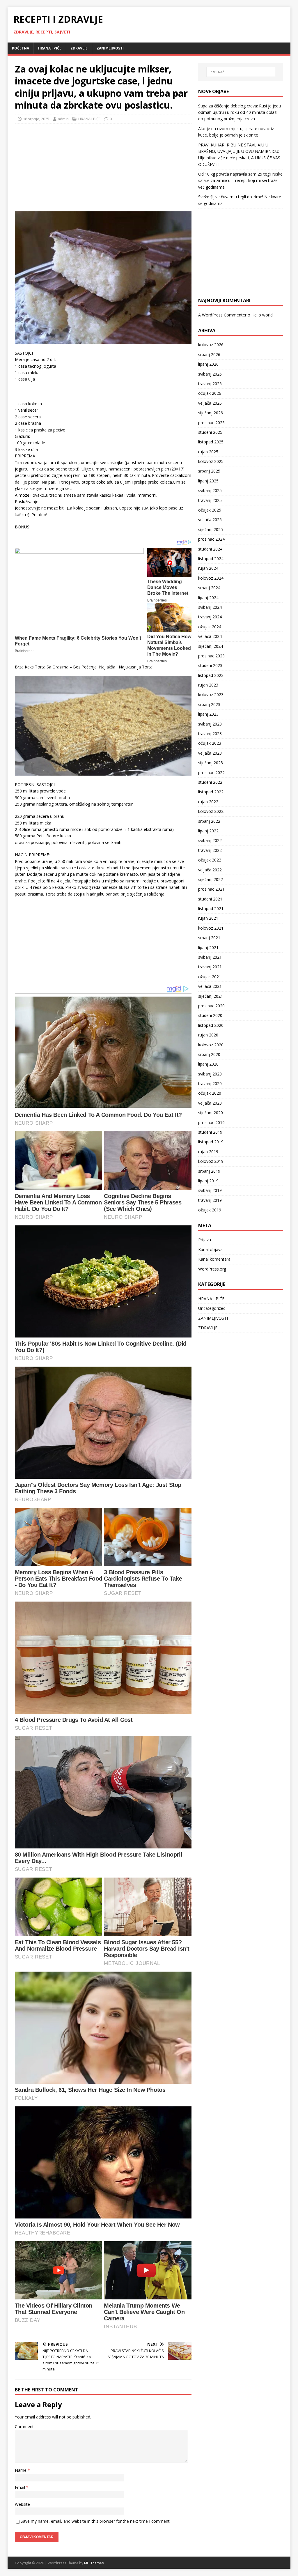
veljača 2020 (210, 1103)
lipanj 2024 (208, 598)
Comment (24, 2426)
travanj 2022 (210, 850)
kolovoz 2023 (211, 695)
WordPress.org (212, 1269)
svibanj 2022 (210, 840)
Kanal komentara (214, 1259)
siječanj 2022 (211, 879)
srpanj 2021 (209, 938)
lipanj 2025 (208, 481)
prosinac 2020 (211, 1006)
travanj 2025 (210, 500)
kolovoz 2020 (211, 1045)
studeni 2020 (210, 1015)
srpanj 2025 (209, 471)
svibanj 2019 (210, 1190)
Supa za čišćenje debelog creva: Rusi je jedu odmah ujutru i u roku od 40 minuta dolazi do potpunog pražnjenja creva (240, 112)
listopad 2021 (211, 908)
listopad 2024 (211, 559)
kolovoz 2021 (211, 928)
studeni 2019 (210, 1132)
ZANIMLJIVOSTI (110, 48)
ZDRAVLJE (79, 48)
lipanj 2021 (208, 948)
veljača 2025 (210, 520)
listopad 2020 (211, 1025)
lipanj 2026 (208, 364)
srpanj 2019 (209, 1171)
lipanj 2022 (208, 831)
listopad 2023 (211, 675)
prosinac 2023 (211, 656)
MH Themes (94, 2563)
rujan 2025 (208, 452)
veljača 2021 (210, 986)
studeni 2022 (210, 782)
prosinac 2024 (211, 539)
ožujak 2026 (210, 393)
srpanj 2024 (209, 588)
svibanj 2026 (210, 374)
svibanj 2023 (210, 724)
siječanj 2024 (211, 646)
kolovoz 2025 (211, 461)
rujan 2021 (208, 918)
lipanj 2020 (208, 1064)
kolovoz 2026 (211, 345)
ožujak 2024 (210, 627)
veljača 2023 (210, 753)
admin (63, 119)
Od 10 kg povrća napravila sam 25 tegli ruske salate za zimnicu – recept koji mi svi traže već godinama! (240, 181)
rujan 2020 (208, 1035)
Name (21, 2470)
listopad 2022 (211, 792)
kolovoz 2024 (211, 578)
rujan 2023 (208, 685)
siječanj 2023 (211, 763)
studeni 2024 (210, 549)
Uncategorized (212, 1308)
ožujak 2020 (210, 1093)
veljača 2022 (210, 870)
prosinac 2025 (211, 423)
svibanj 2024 (210, 607)
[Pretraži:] (241, 72)
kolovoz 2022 (211, 811)
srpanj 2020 (209, 1054)
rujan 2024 (208, 568)
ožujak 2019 (210, 1210)
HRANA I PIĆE (50, 48)
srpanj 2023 (209, 704)
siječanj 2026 (211, 413)
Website (22, 2504)
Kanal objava (210, 1249)
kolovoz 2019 (211, 1161)
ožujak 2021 (210, 977)
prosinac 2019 (211, 1122)
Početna (21, 48)
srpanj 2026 (209, 354)
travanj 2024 (210, 617)
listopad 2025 (211, 442)
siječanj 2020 (211, 1113)
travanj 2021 (210, 967)
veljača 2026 (210, 403)
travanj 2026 (210, 384)
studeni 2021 (210, 899)
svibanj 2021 (210, 957)
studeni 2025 (210, 432)
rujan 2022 (208, 802)
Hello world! (262, 315)
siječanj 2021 (211, 996)
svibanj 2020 (210, 1074)
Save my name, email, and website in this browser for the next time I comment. (96, 2521)
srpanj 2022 (209, 821)
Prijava (205, 1240)
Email (21, 2487)
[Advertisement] (58, 166)
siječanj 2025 (211, 529)
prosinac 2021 (211, 889)
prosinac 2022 (211, 773)
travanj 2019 (210, 1200)
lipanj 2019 (208, 1181)
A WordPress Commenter (222, 315)
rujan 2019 (208, 1152)
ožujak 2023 (210, 743)
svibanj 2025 (210, 490)
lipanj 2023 (208, 714)
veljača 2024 (210, 636)
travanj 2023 (210, 734)
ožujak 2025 (210, 510)
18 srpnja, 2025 (36, 119)
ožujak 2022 (210, 860)
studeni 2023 (210, 665)
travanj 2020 (210, 1083)
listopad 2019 (211, 1142)
